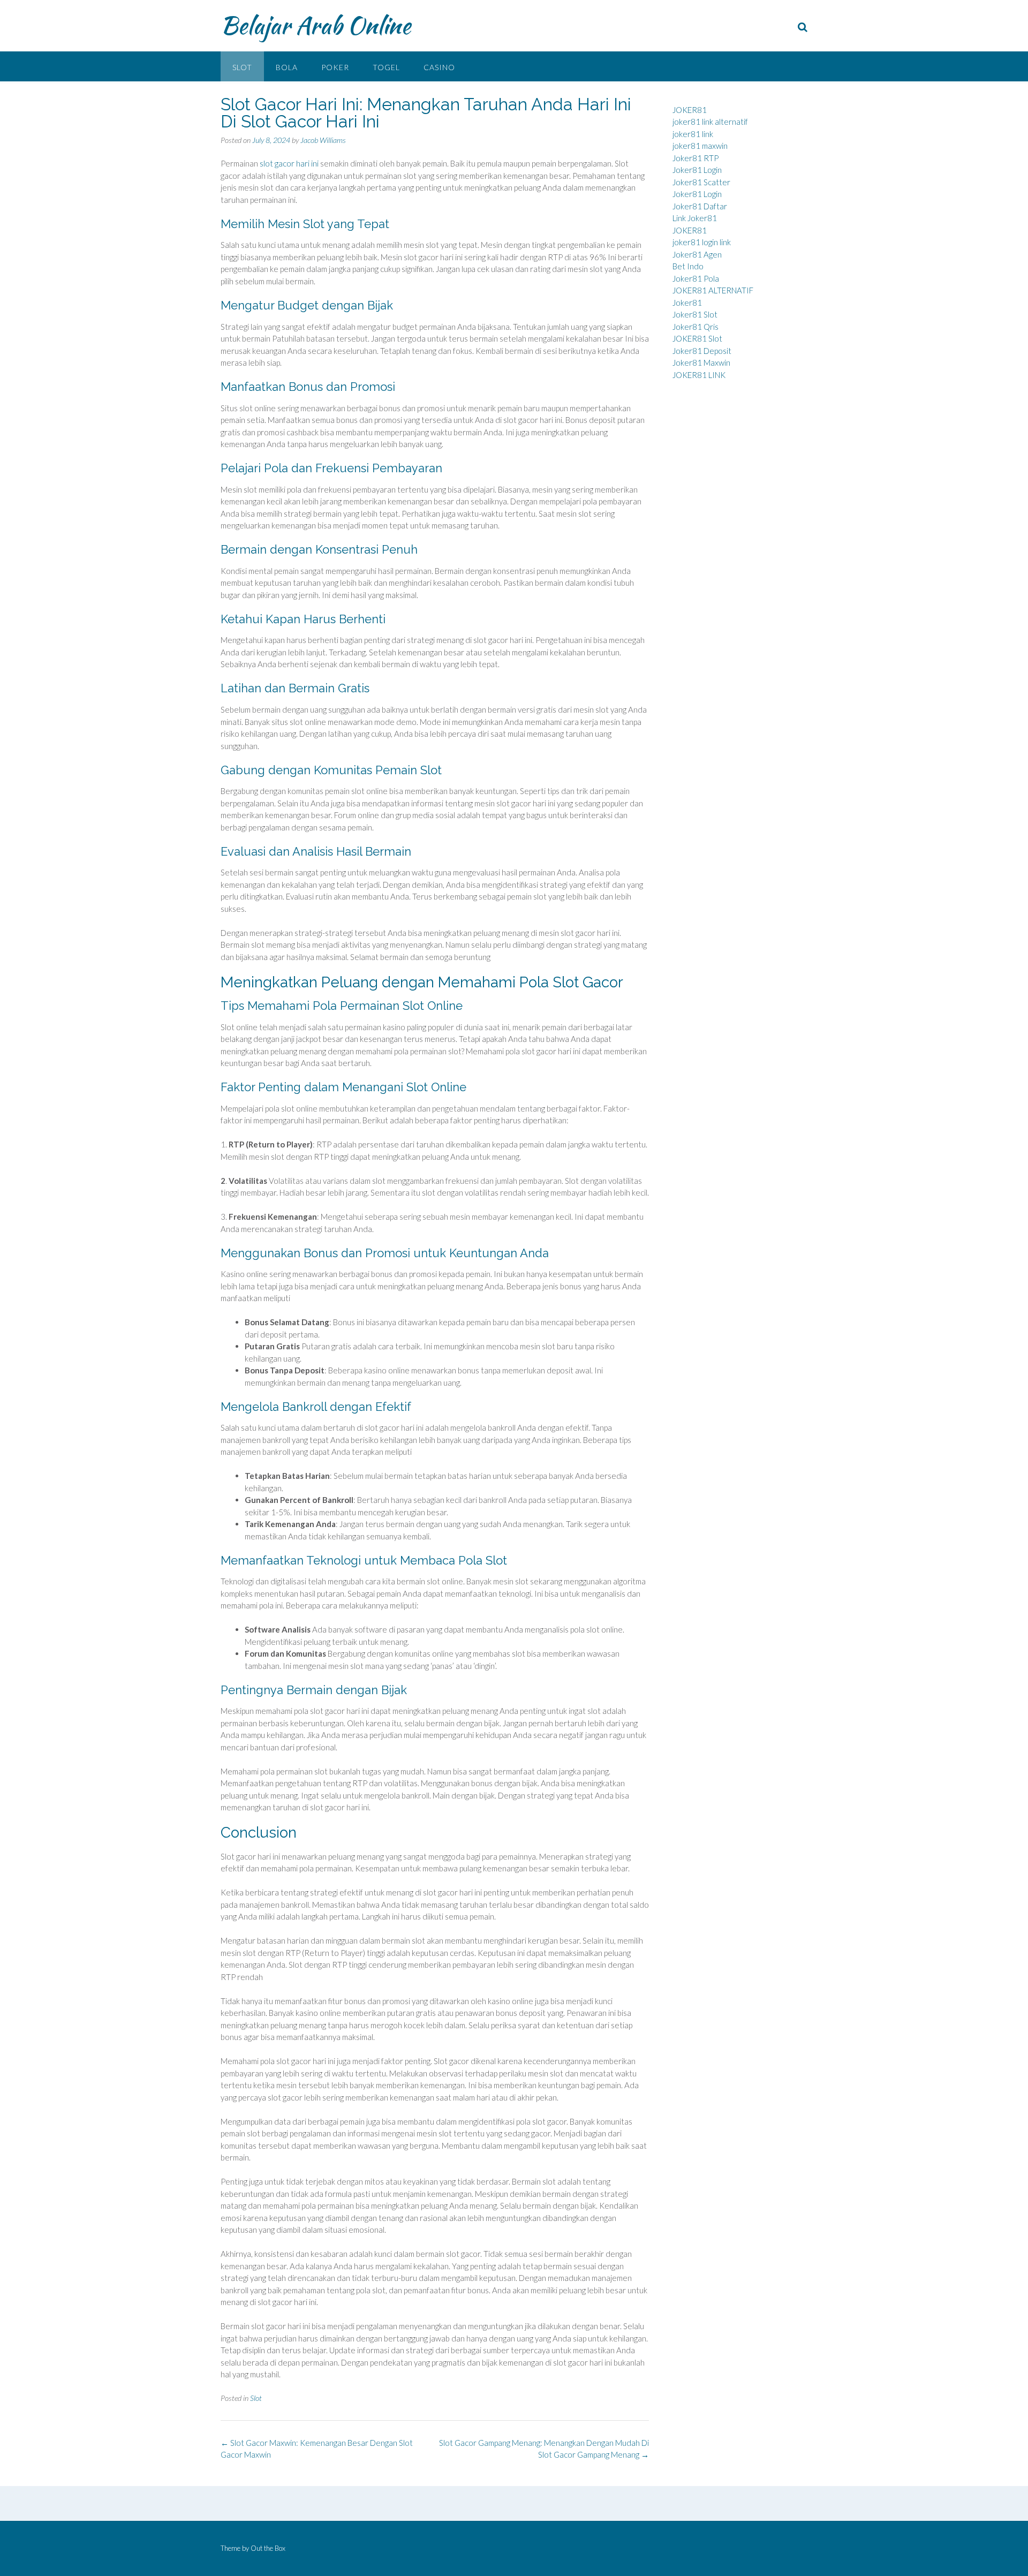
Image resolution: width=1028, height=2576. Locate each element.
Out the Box (268, 2548)
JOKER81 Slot (697, 338)
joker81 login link (702, 242)
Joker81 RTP (696, 158)
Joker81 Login (697, 170)
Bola (287, 67)
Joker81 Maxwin (701, 362)
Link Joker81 (695, 218)
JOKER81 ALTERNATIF (713, 290)
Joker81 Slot (695, 314)
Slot (242, 67)
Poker (335, 67)
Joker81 (687, 303)
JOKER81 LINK (699, 375)
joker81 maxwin (700, 146)
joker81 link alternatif (710, 122)
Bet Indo (688, 266)
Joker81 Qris (696, 327)
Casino (439, 67)
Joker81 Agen (697, 254)
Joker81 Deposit (702, 351)
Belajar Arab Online (316, 25)
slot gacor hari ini (289, 163)
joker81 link (693, 134)
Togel (386, 67)
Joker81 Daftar (700, 206)
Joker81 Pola (696, 278)
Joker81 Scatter (701, 182)
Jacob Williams (323, 140)
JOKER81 (690, 110)
